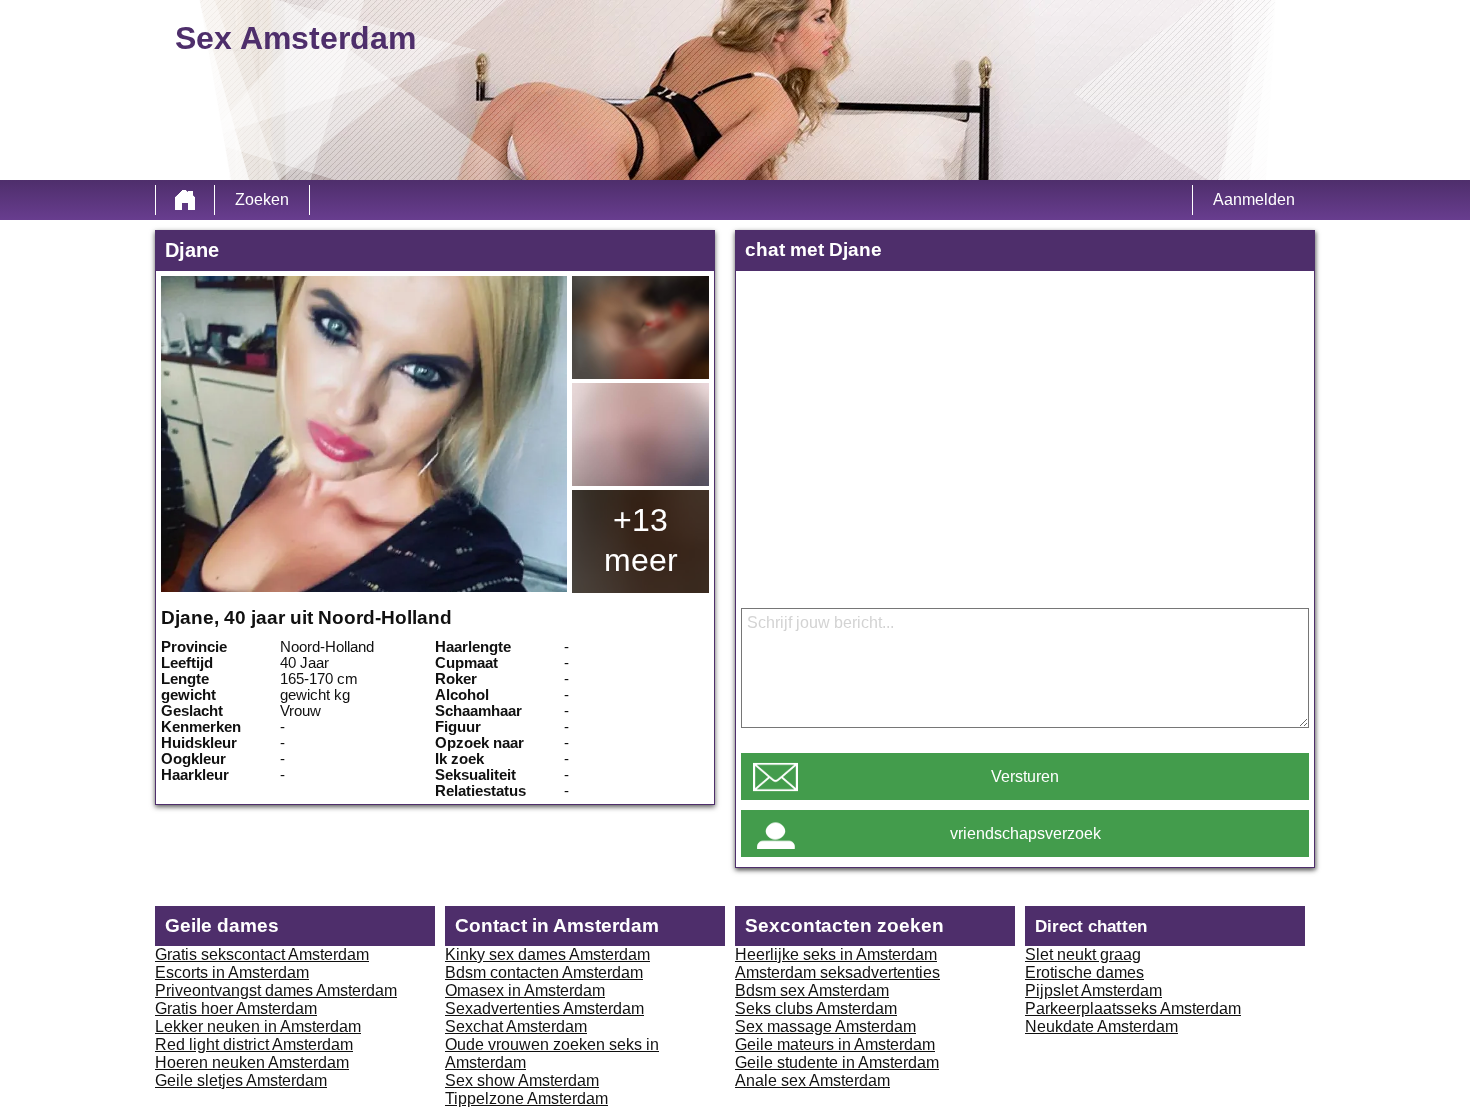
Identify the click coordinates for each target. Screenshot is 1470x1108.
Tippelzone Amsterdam (526, 1098)
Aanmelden (1254, 199)
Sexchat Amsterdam (516, 1026)
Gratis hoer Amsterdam (236, 1008)
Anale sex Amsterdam (812, 1080)
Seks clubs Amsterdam (816, 1008)
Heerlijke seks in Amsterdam (836, 954)
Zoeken (262, 199)
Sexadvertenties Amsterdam (544, 1008)
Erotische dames (1084, 972)
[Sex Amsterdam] (185, 200)
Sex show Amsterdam (522, 1080)
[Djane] (364, 434)
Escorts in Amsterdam (232, 972)
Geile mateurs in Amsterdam (835, 1044)
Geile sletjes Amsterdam (241, 1080)
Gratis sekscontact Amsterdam (262, 954)
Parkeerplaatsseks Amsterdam (1133, 1008)
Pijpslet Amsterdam (1093, 990)
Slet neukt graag (1083, 954)
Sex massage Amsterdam (825, 1026)
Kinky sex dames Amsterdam (547, 954)
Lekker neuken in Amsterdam (258, 1026)
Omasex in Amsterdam (525, 990)
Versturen (1025, 776)
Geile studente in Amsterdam (837, 1062)
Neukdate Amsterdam (1101, 1026)
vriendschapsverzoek (1025, 833)
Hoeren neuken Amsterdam (252, 1062)
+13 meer (641, 540)
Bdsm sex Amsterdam (812, 990)
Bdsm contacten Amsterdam (544, 972)
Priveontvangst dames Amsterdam (276, 990)
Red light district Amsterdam (254, 1044)
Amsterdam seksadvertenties (837, 972)
